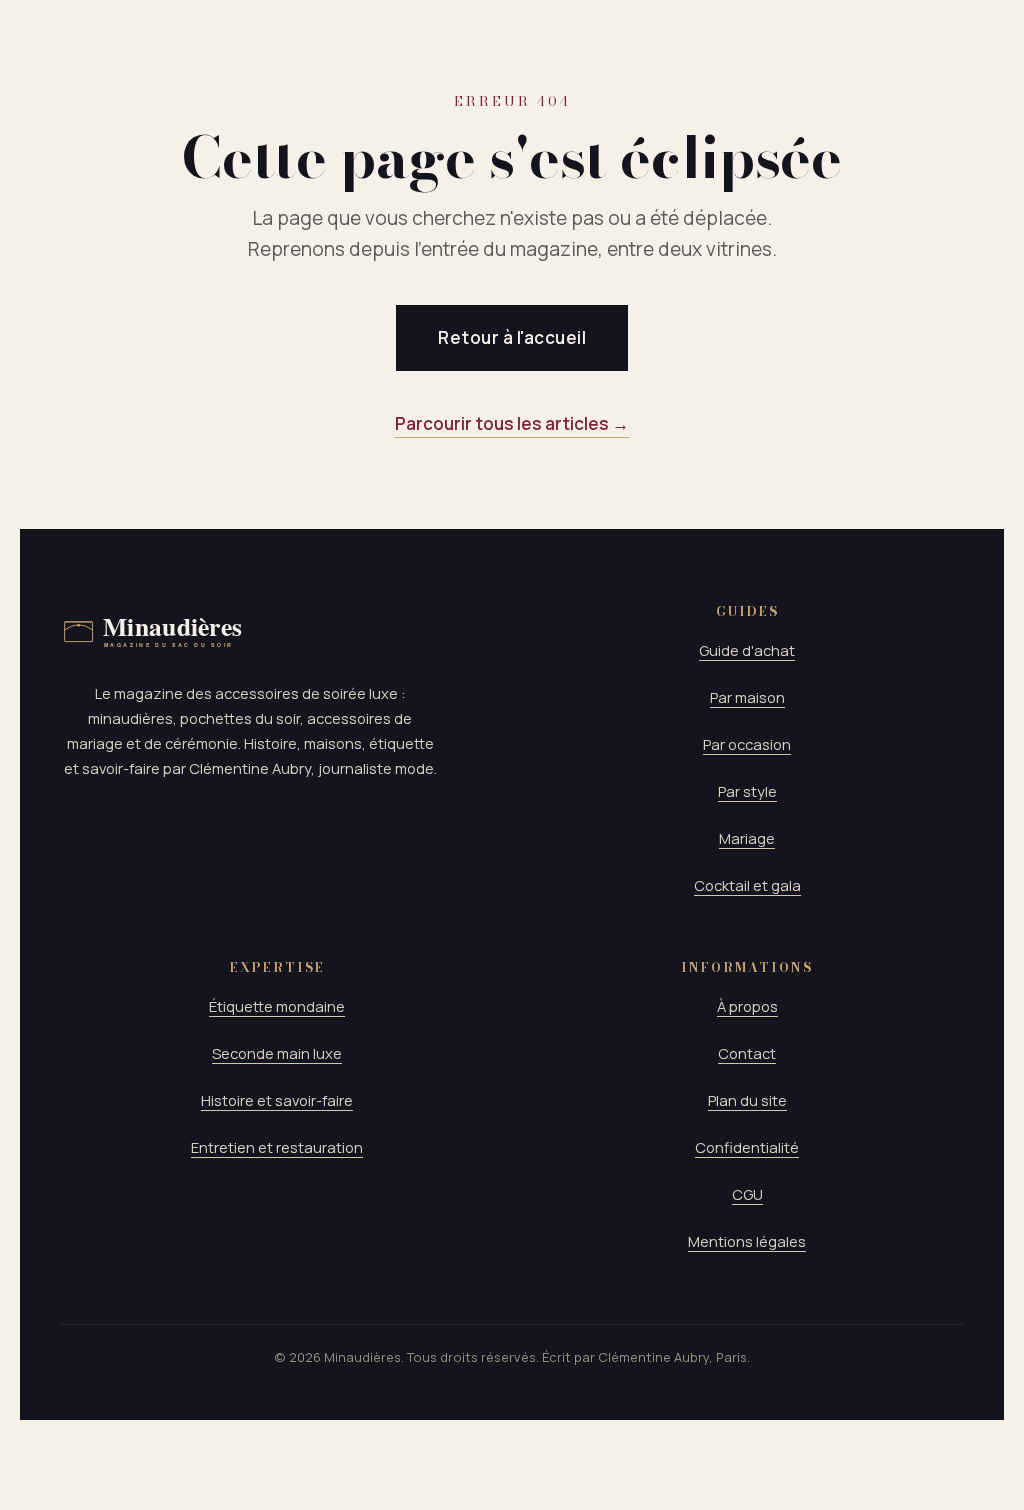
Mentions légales (747, 1241)
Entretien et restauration (277, 1147)
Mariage (747, 838)
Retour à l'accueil (512, 337)
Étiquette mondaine (277, 1006)
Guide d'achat (747, 650)
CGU (747, 1194)
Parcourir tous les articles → (512, 423)
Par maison (747, 697)
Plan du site (747, 1100)
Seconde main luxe (277, 1053)
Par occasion (747, 744)
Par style (747, 791)
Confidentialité (747, 1147)
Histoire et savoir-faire (277, 1100)
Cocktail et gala (747, 885)
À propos (747, 1006)
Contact (747, 1053)
